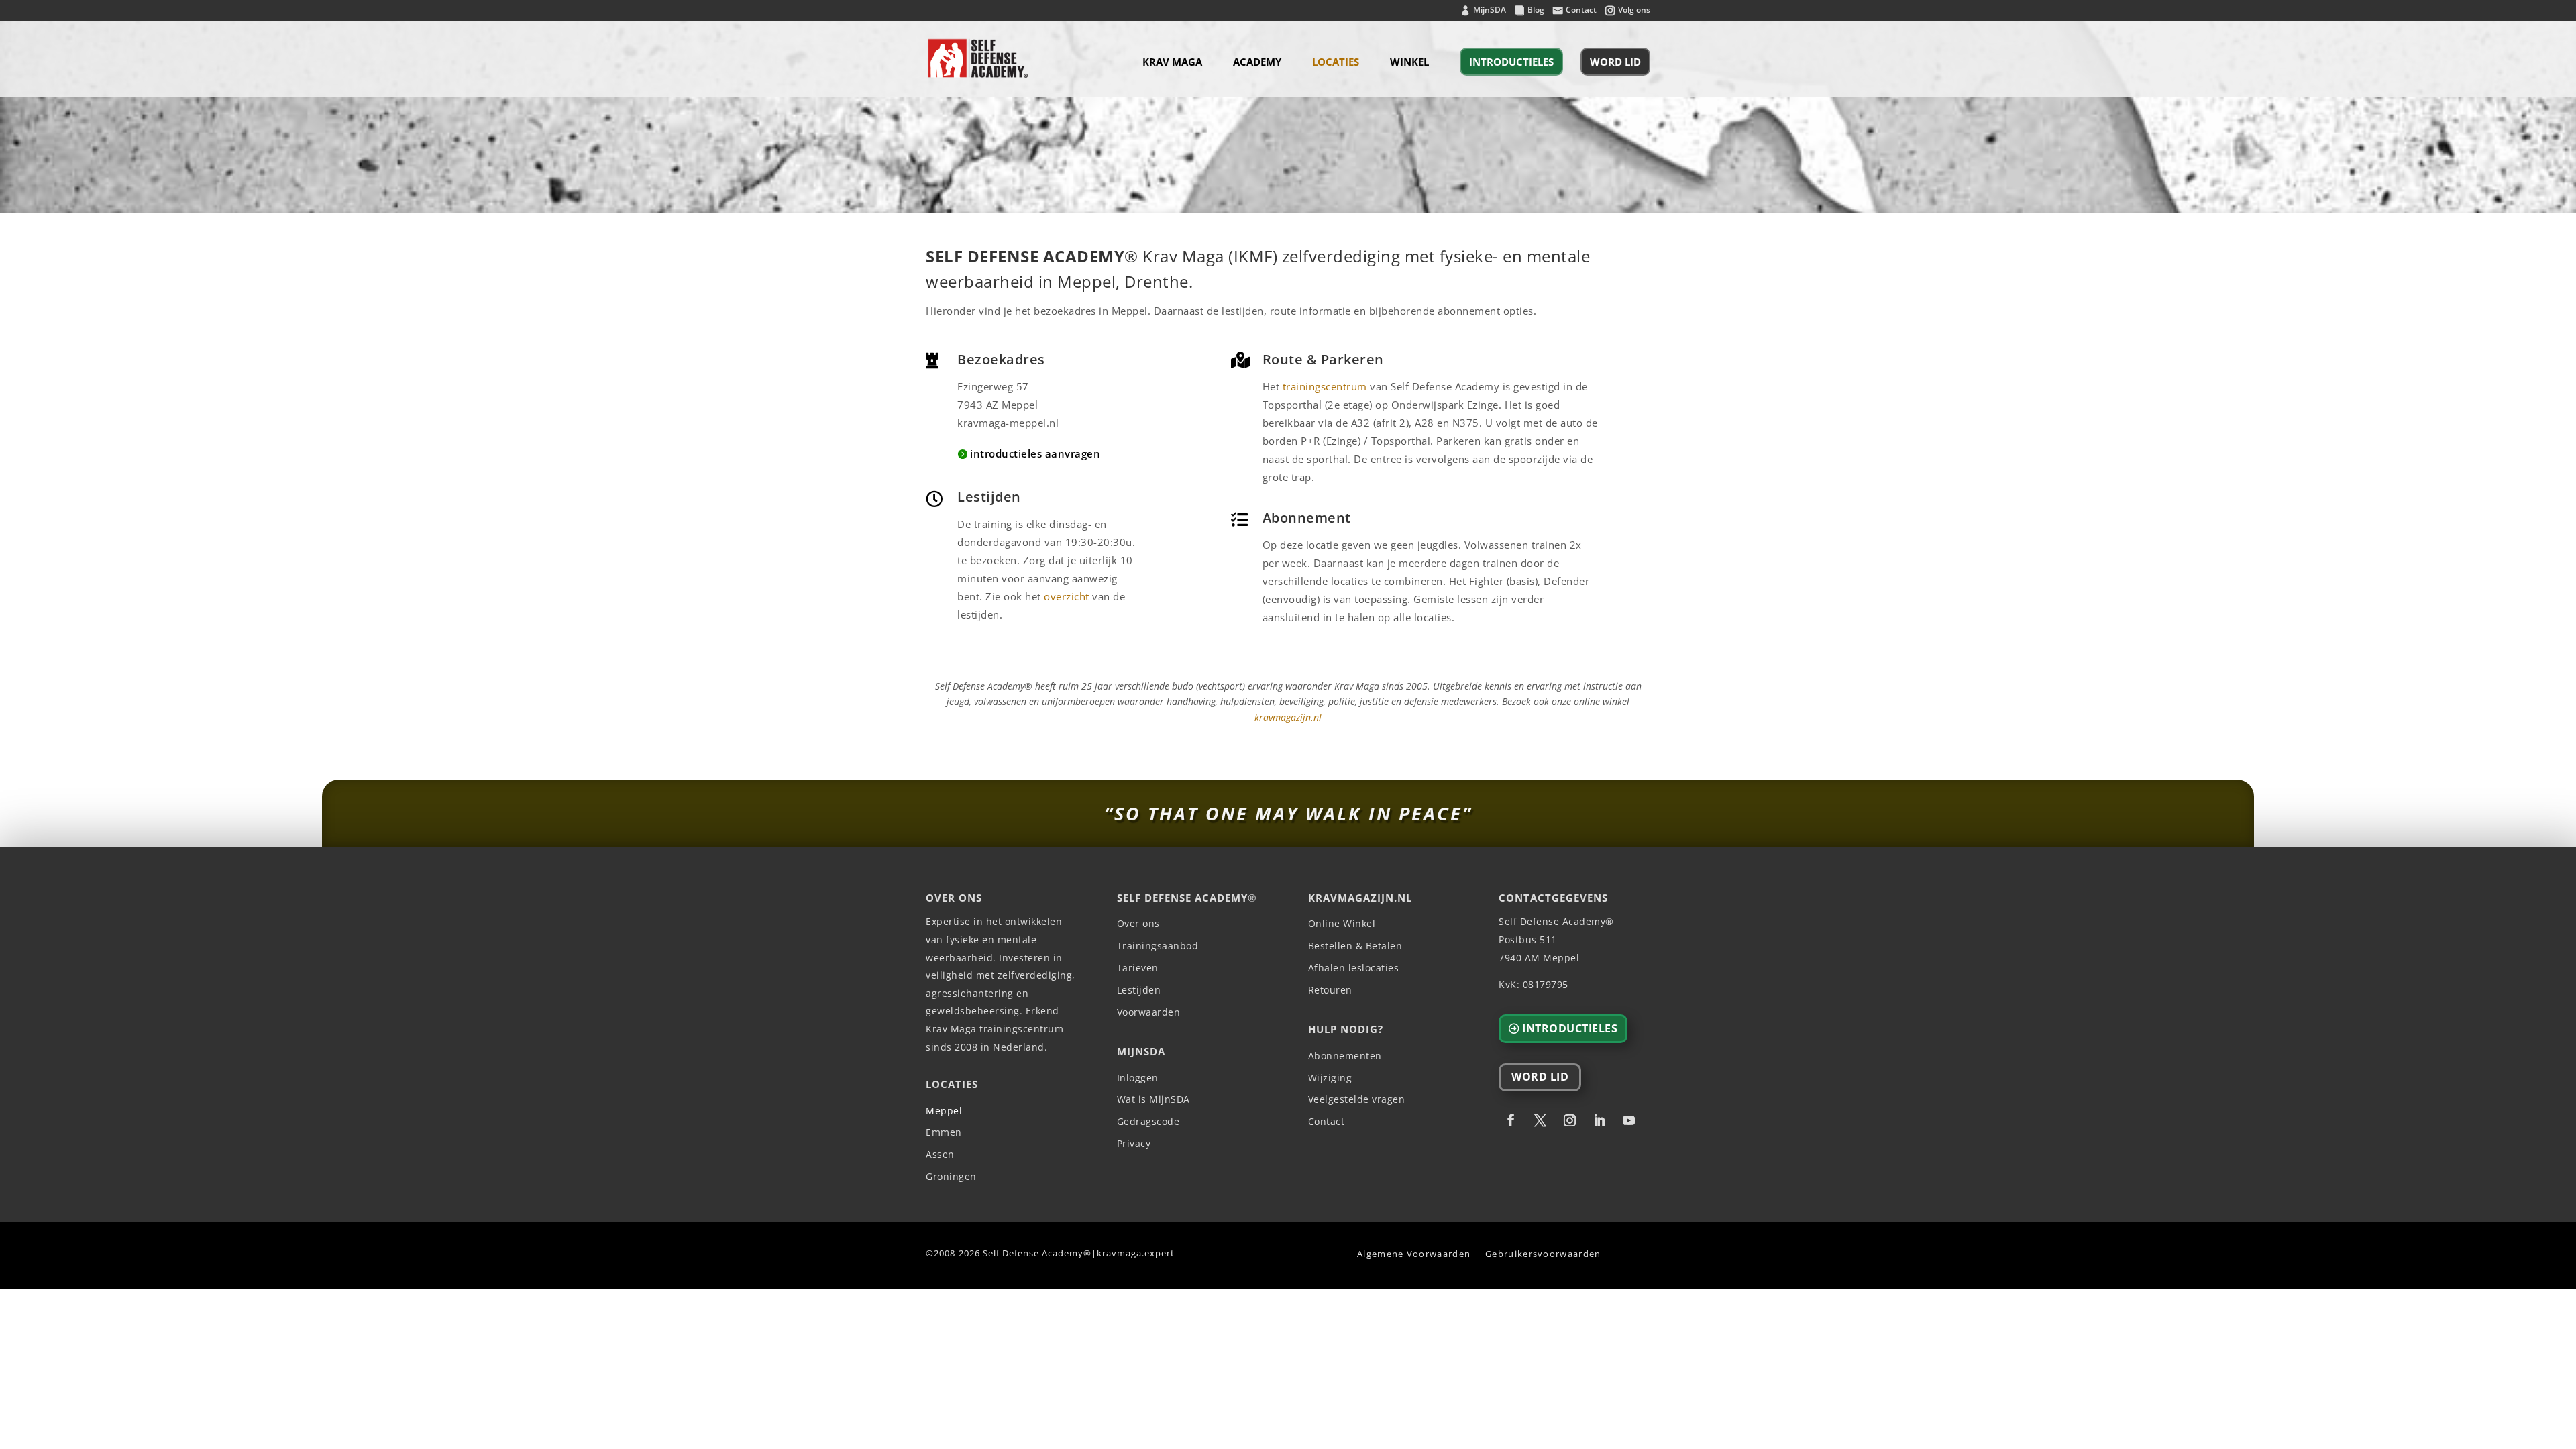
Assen (940, 1155)
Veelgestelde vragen (1357, 1100)
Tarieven (1138, 968)
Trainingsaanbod (1158, 946)
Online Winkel (1342, 924)
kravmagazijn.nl (1288, 717)
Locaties (1336, 63)
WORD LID (1615, 62)
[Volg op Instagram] (1570, 1120)
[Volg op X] (1540, 1120)
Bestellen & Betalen (1355, 946)
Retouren (1330, 990)
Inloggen (1138, 1078)
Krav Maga (1172, 63)
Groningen (951, 1177)
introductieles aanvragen (1035, 453)
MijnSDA (1490, 11)
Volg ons (1634, 11)
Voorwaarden (1149, 1013)
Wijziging (1330, 1078)
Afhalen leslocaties (1354, 968)
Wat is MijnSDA (1153, 1100)
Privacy (1134, 1144)
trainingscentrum (1325, 386)
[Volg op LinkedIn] (1599, 1120)
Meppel (944, 1111)
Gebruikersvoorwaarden (1543, 1254)
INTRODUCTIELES (1511, 62)
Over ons (1138, 924)
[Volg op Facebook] (1511, 1120)
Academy (1257, 63)
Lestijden (1139, 990)
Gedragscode (1148, 1122)
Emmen (944, 1133)
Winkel (1409, 63)
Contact (1581, 11)
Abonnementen (1345, 1056)
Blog (1536, 11)
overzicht (1067, 596)
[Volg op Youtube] (1629, 1120)
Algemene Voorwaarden (1414, 1254)
